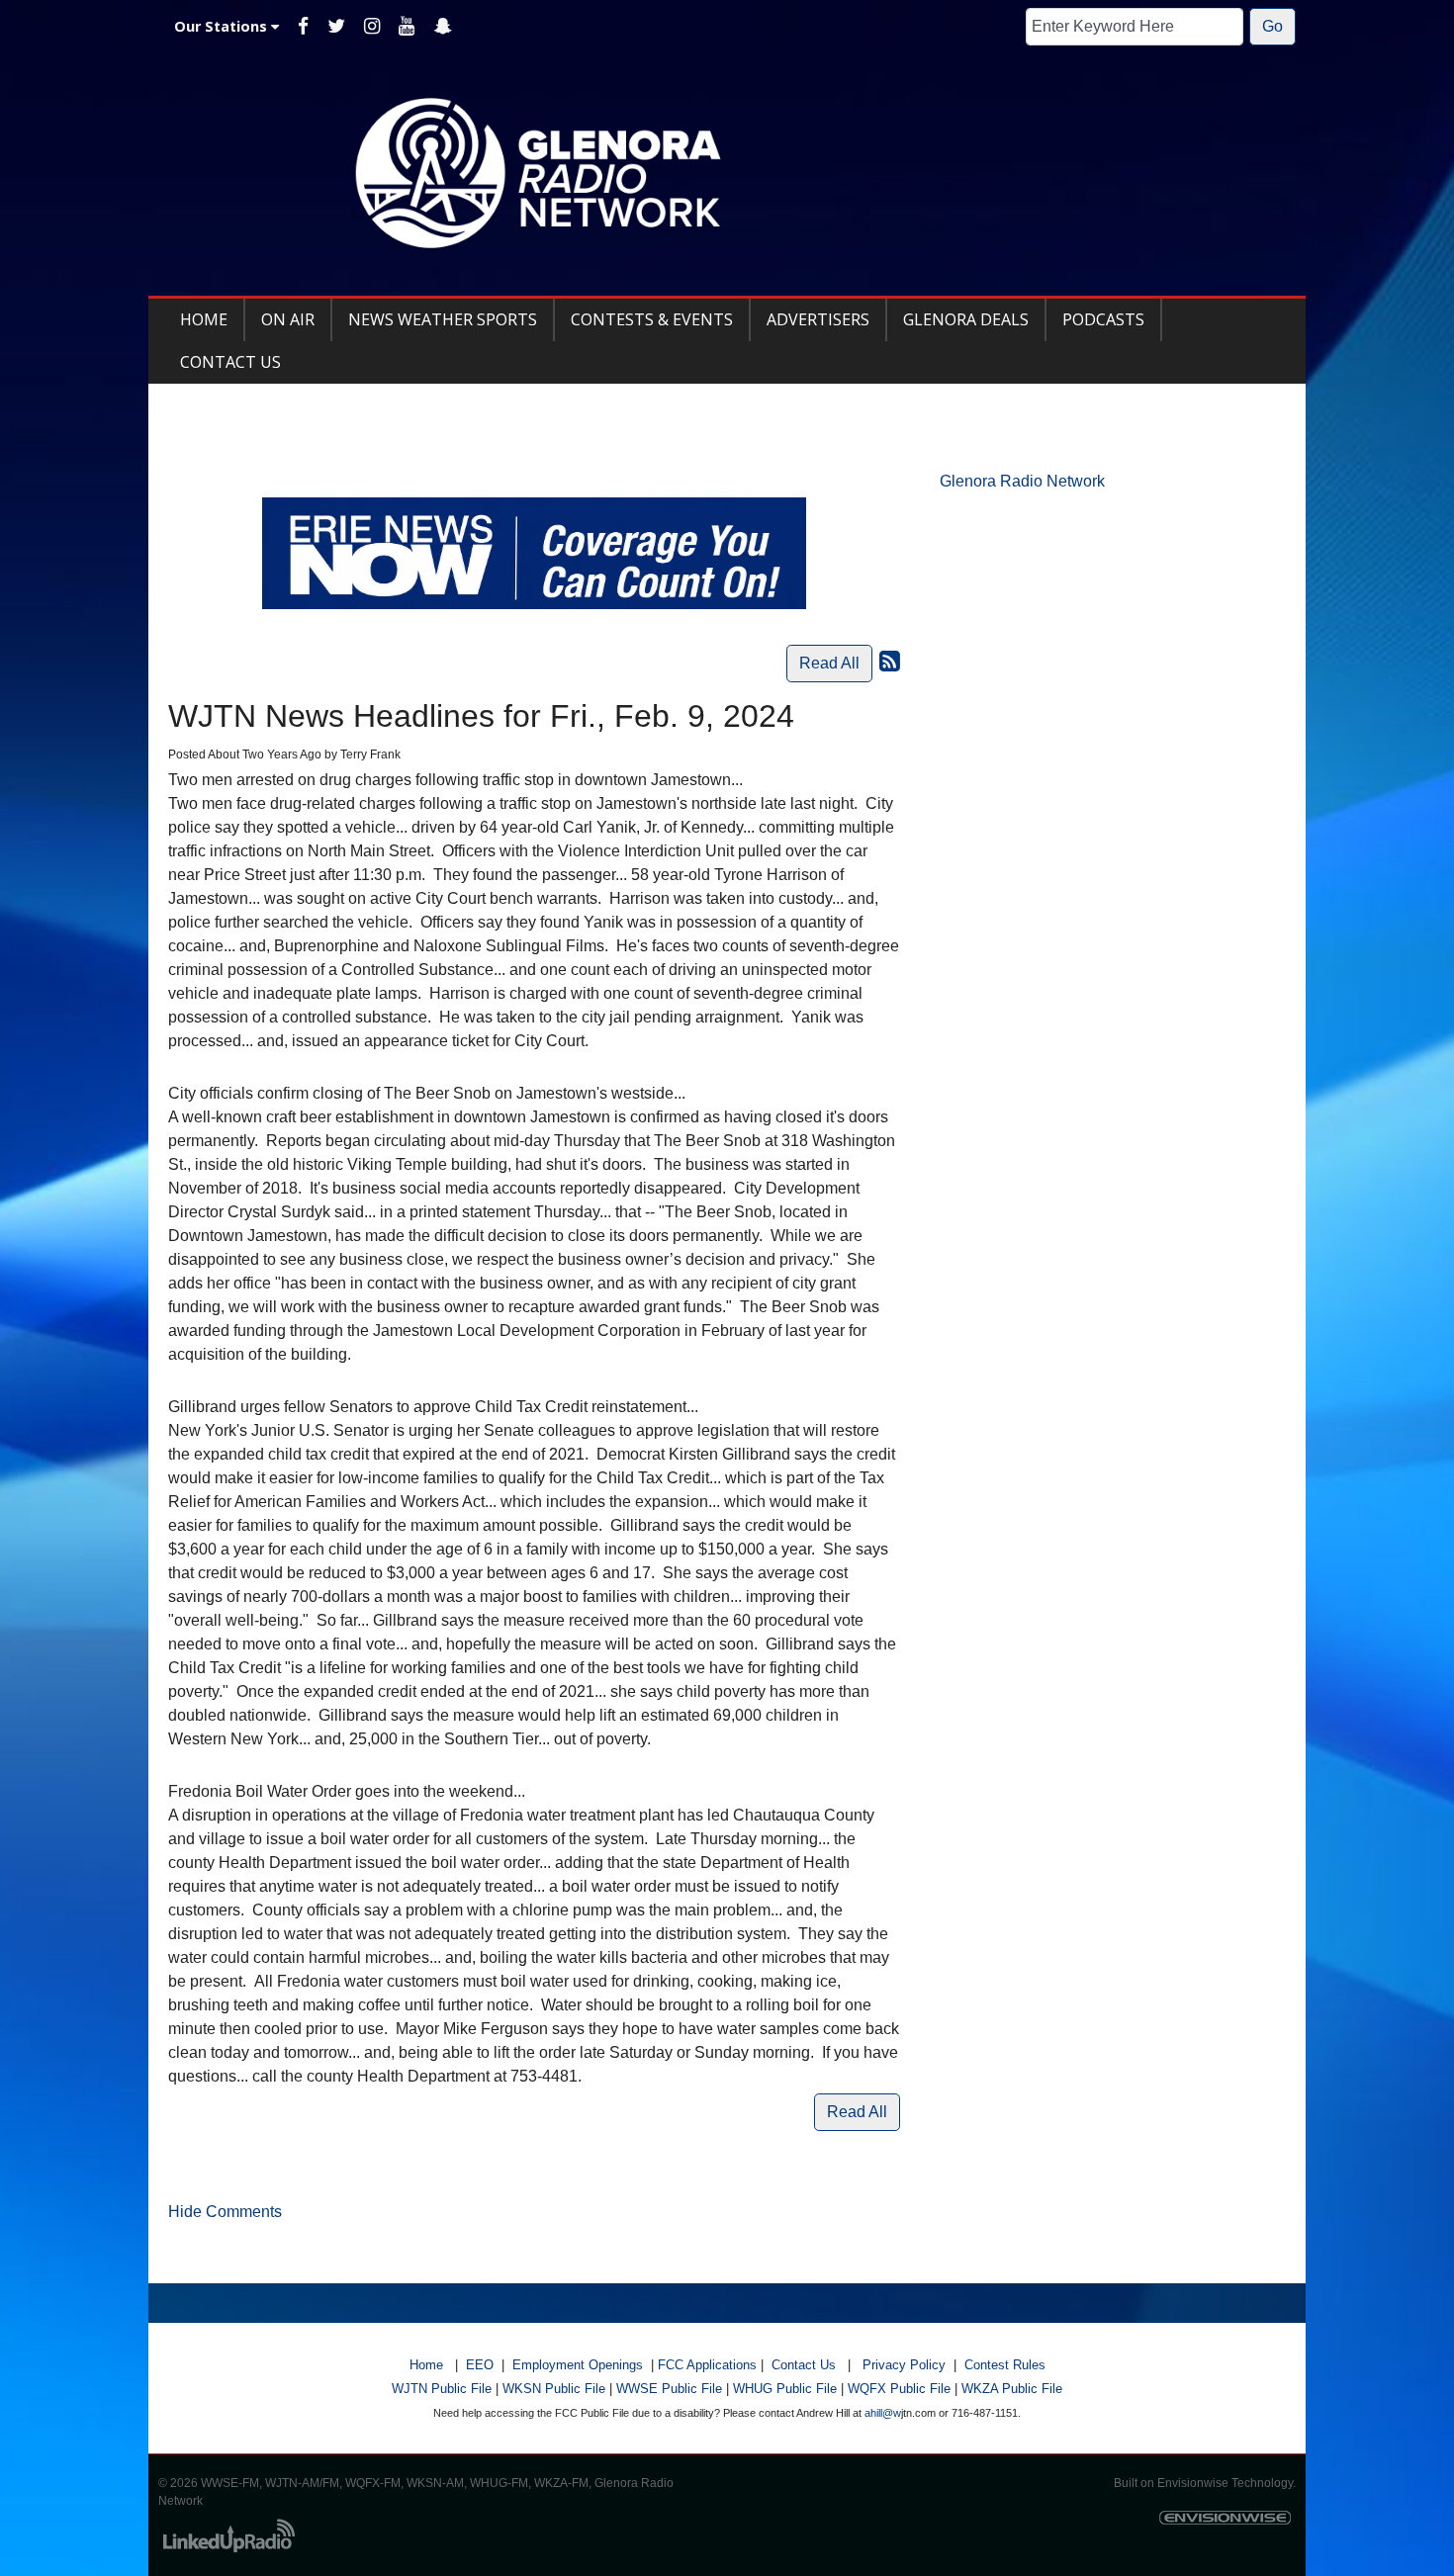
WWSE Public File (669, 2389)
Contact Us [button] (230, 362)
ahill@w (883, 2413)
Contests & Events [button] (652, 319)
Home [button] (204, 319)
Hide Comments (225, 2212)
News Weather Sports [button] (443, 319)
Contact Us (804, 2365)
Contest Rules (1005, 2365)
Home (426, 2365)
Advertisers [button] (818, 319)
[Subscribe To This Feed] (890, 661)
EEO (480, 2365)
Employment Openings (578, 2365)
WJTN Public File (442, 2389)
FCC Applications (707, 2365)
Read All (829, 663)
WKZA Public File (1012, 2389)
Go (1272, 26)
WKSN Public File (554, 2389)
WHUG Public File (785, 2389)
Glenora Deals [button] (966, 319)
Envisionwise (1193, 2483)
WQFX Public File (899, 2389)
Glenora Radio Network (1022, 481)
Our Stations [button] (223, 26)
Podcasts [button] (1103, 319)
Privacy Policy (904, 2365)
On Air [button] (288, 319)
